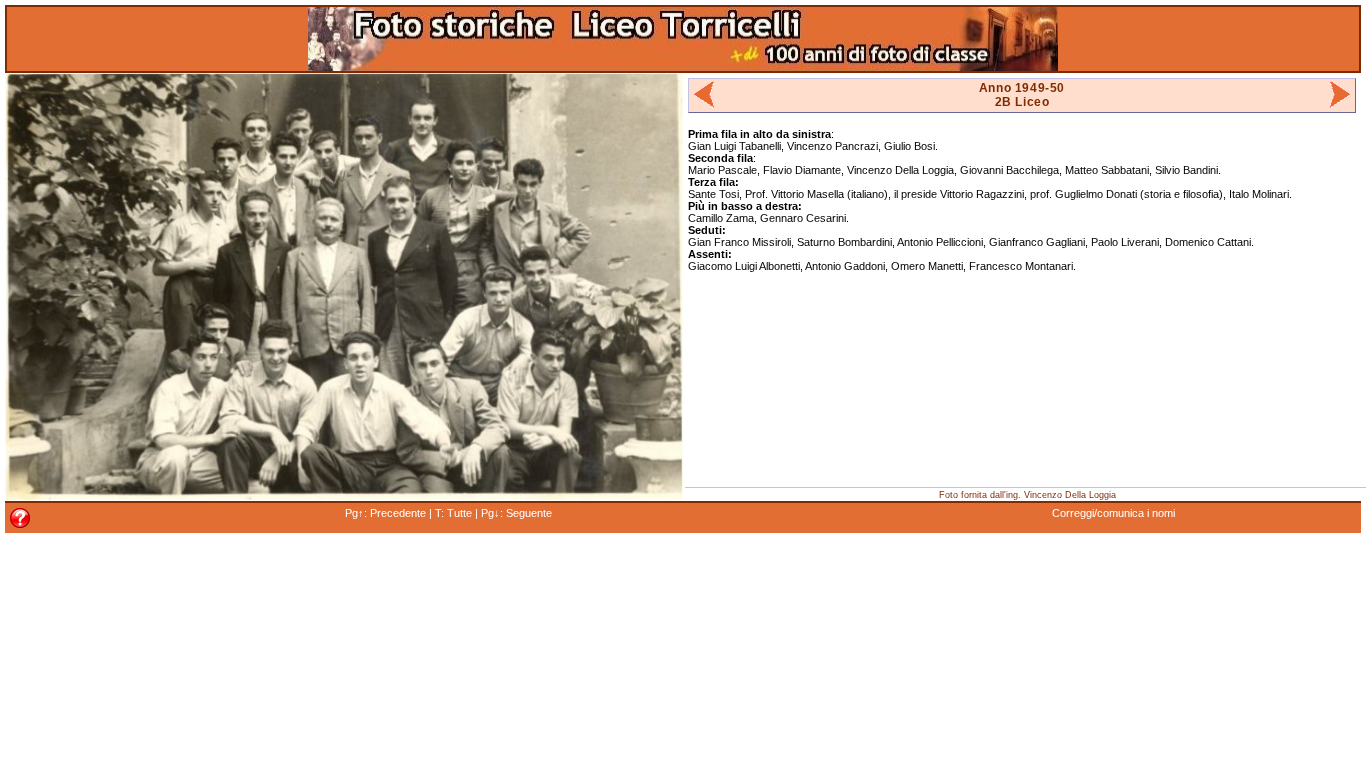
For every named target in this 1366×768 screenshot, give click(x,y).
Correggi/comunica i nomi (1113, 513)
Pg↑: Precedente (385, 513)
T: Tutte (453, 513)
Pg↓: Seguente (516, 513)
